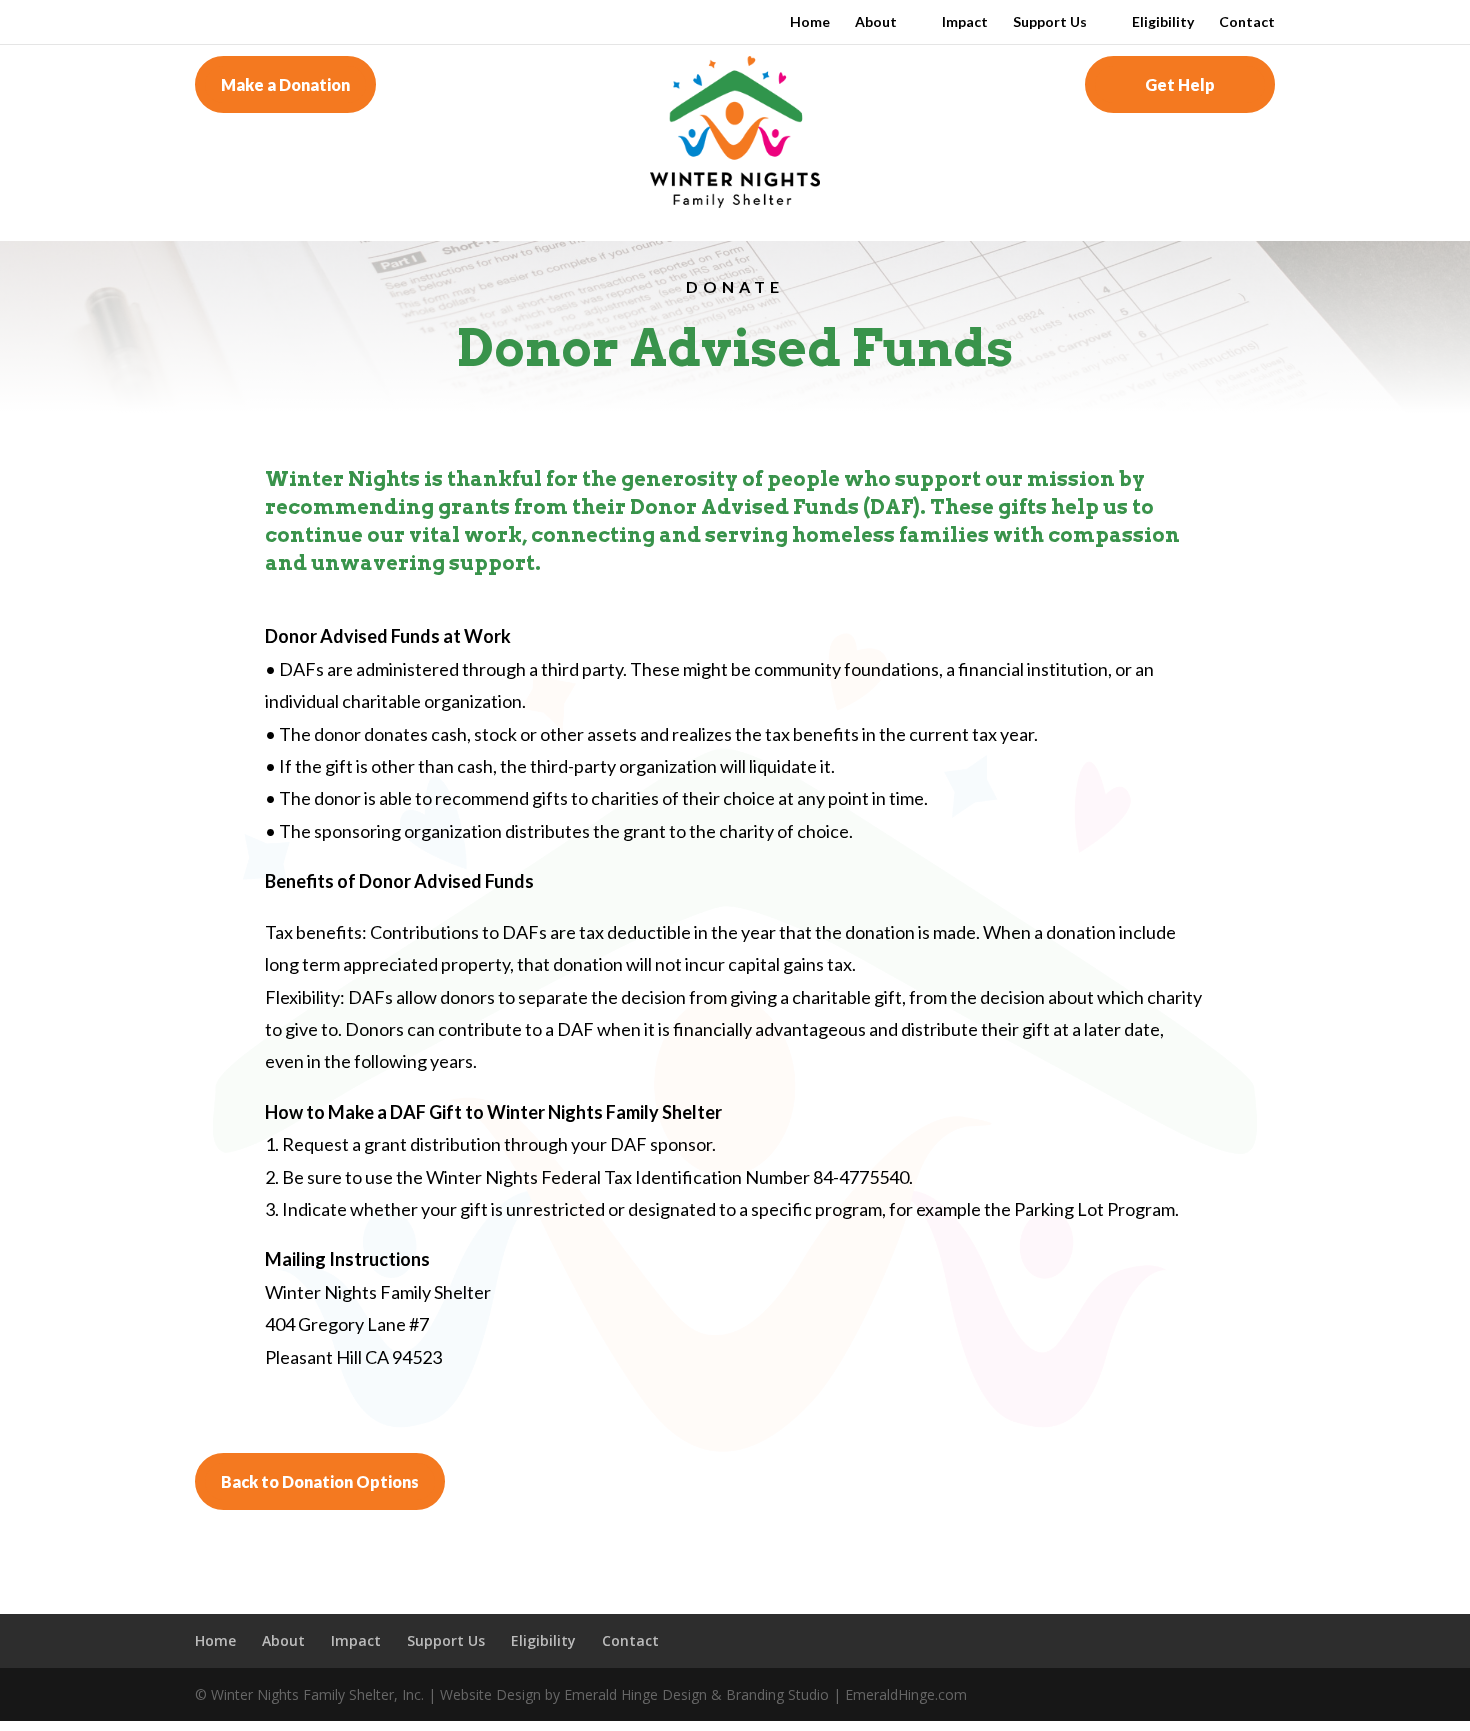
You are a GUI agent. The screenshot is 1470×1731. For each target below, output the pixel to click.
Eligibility (1163, 22)
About (876, 22)
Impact (965, 22)
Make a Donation (285, 84)
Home (810, 22)
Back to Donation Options (320, 1481)
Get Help (1180, 84)
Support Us (1050, 22)
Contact (1247, 22)
